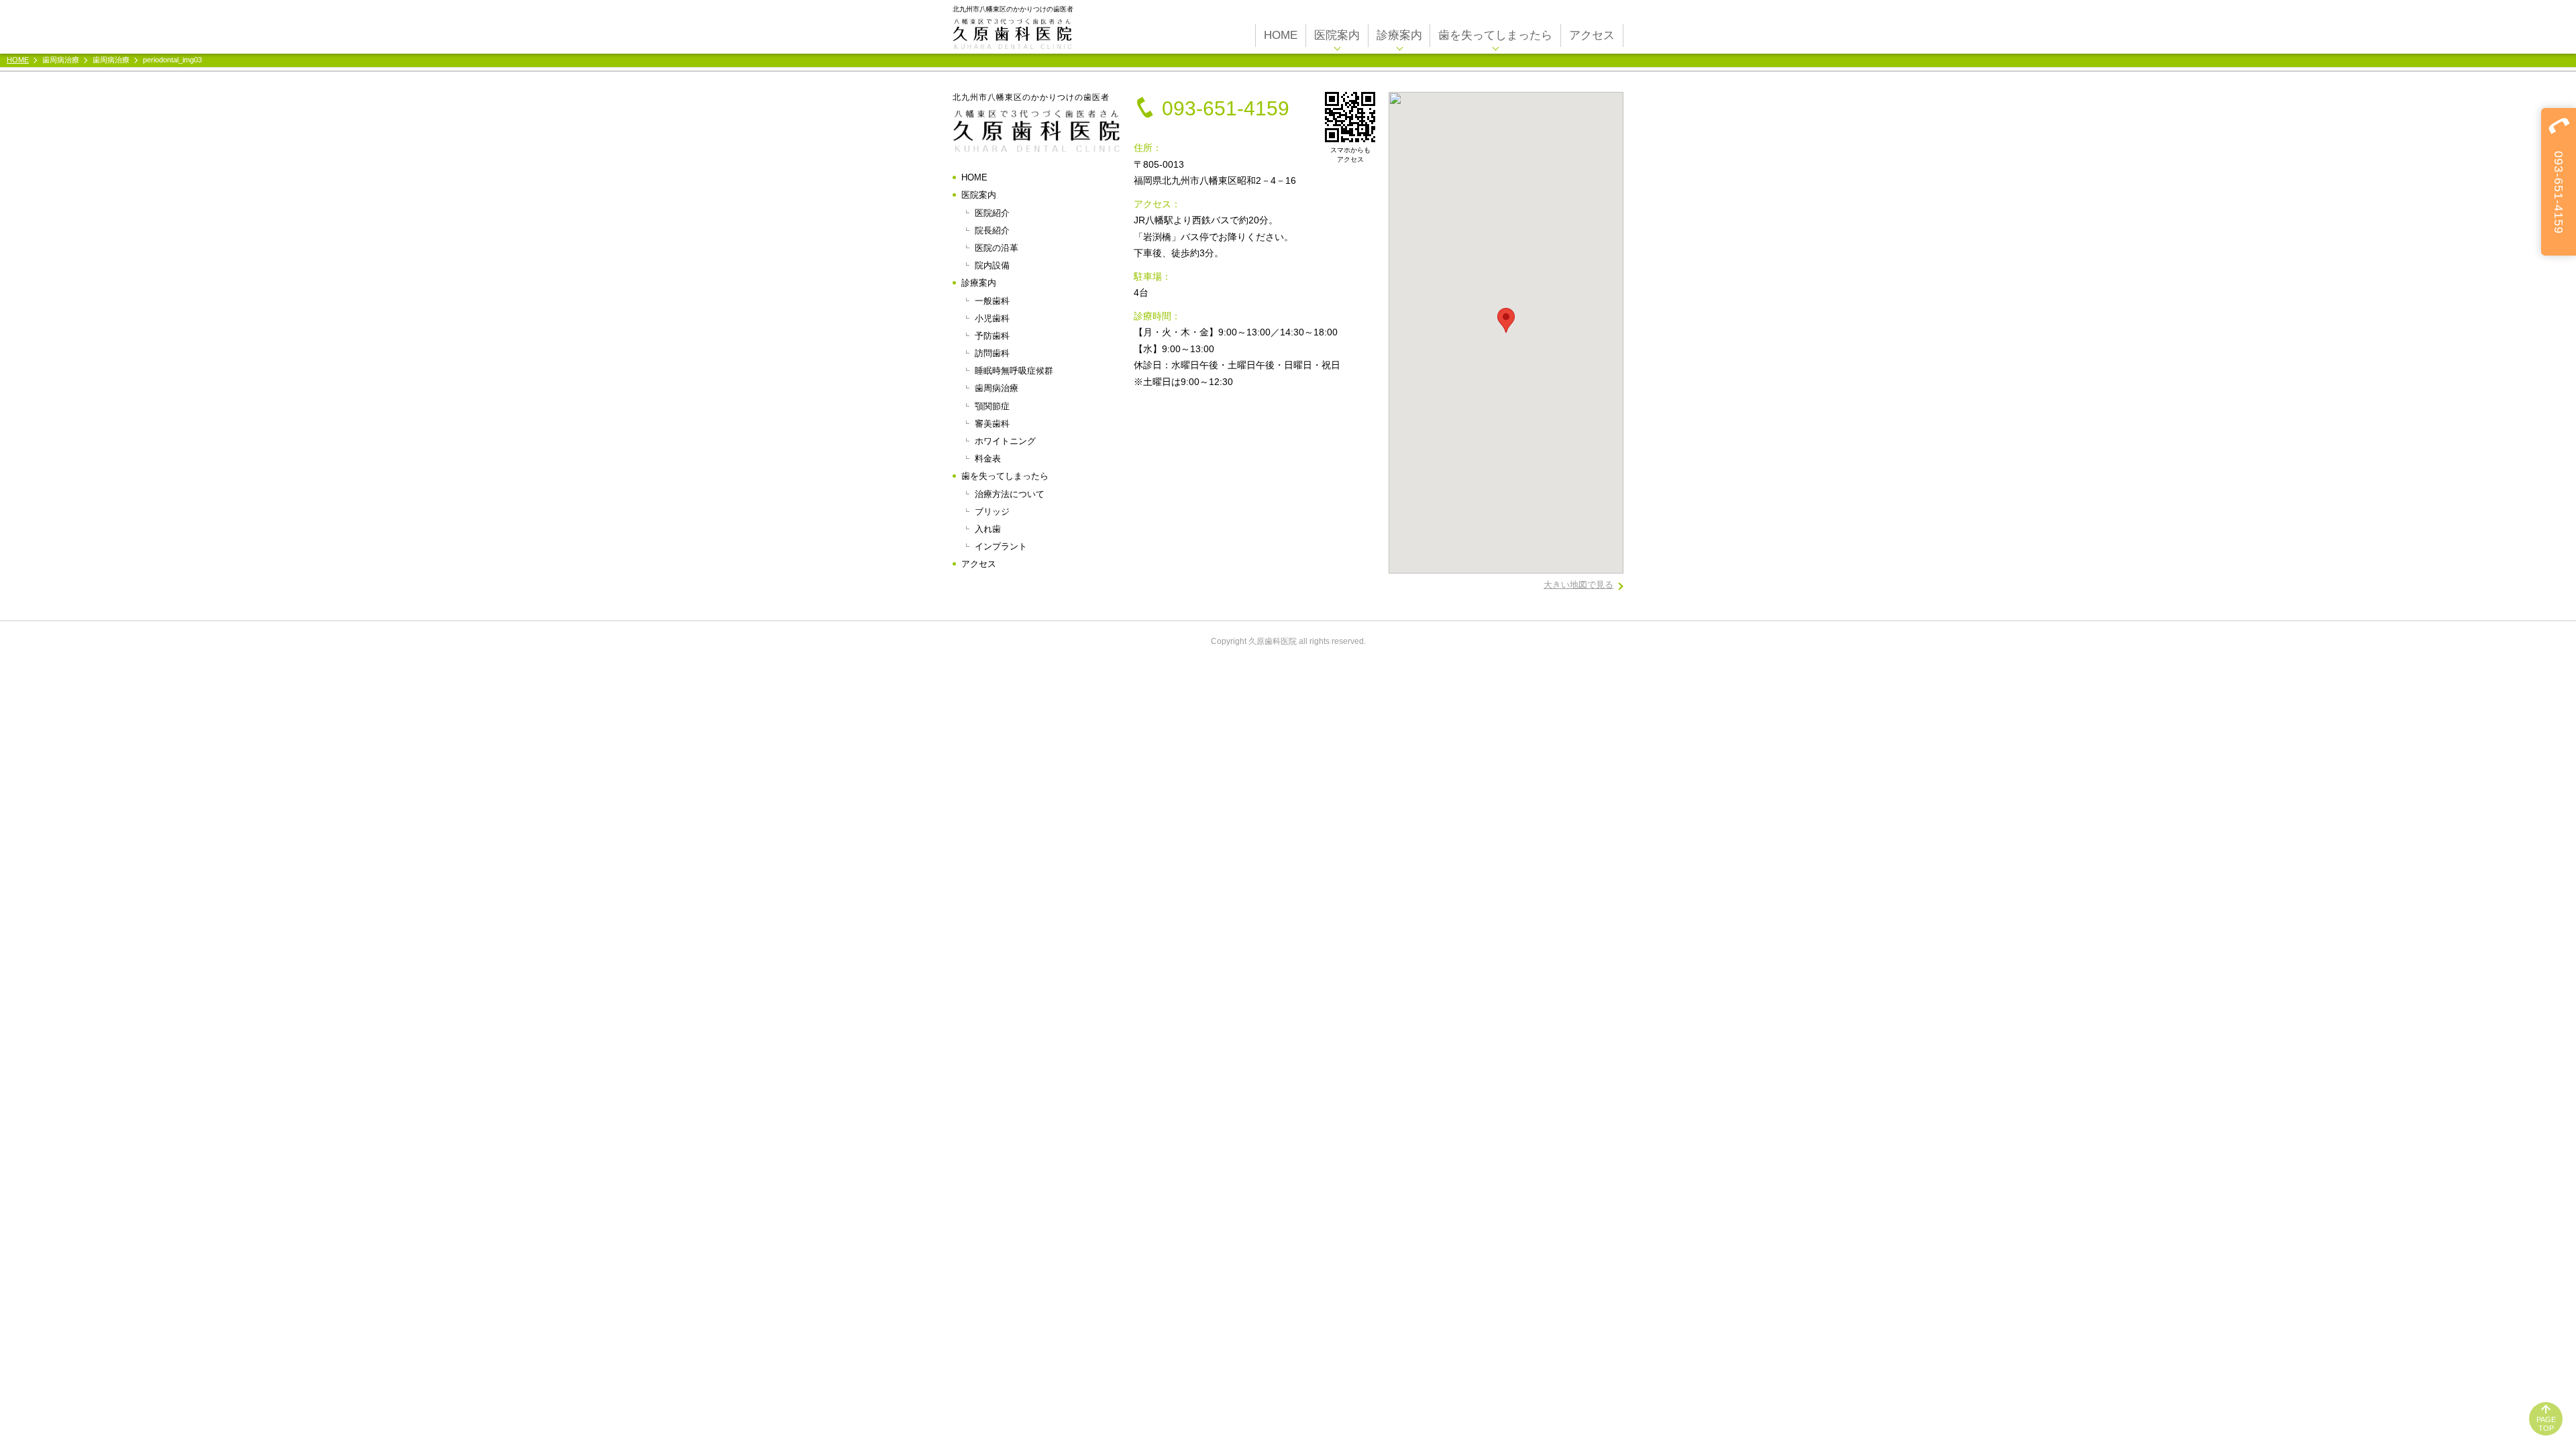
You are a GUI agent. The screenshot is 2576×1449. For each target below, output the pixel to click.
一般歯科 (992, 301)
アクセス (1592, 35)
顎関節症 (992, 406)
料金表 (988, 459)
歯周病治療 (997, 388)
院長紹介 (992, 230)
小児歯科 (992, 318)
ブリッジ (992, 512)
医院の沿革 (997, 248)
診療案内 (1399, 35)
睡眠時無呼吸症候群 (1014, 371)
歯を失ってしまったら (1495, 35)
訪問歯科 (992, 353)
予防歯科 (992, 336)
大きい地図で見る (1578, 585)
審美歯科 (992, 424)
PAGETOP (2546, 1424)
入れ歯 (988, 529)
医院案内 (1337, 35)
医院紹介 (992, 213)
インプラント (1001, 546)
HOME (1281, 35)
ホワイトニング (1005, 441)
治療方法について (1010, 494)
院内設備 (992, 265)
